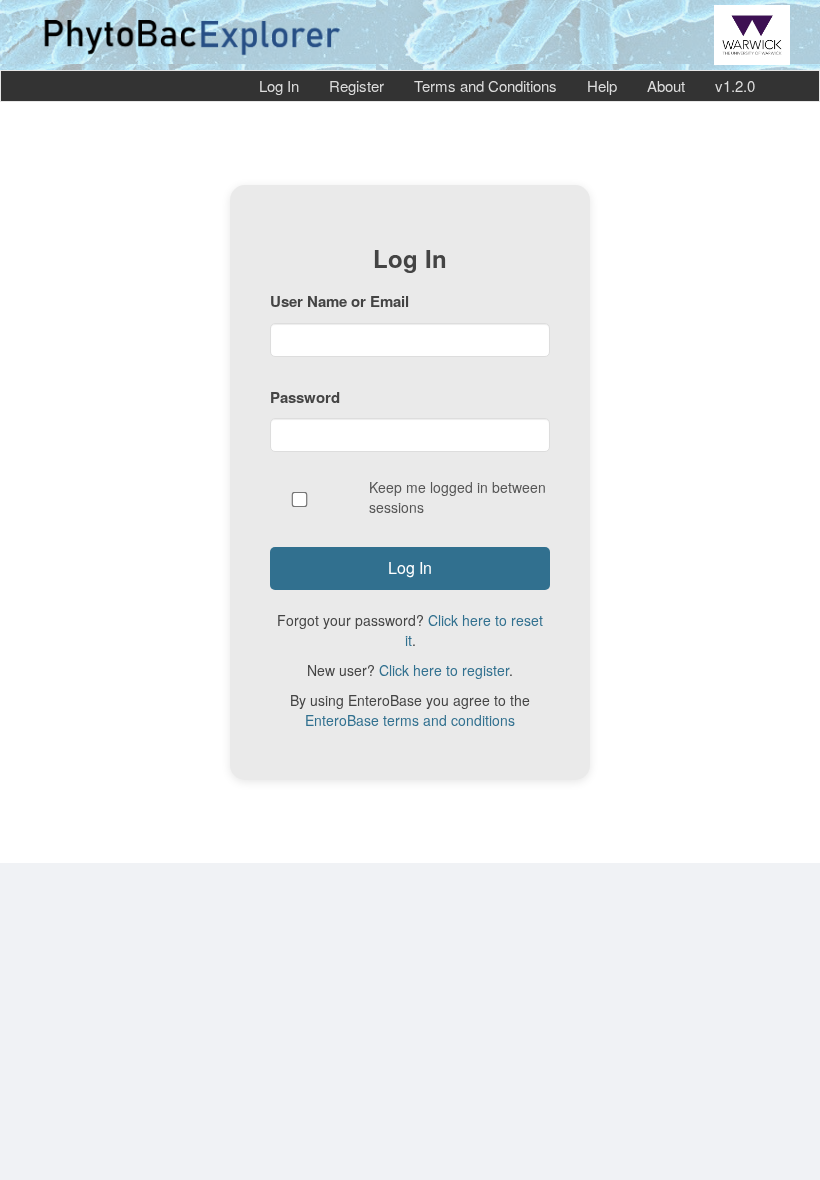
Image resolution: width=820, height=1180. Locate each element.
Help (602, 85)
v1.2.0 (735, 85)
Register (356, 85)
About (666, 85)
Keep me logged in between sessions (457, 497)
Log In (279, 85)
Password (305, 397)
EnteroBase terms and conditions (410, 720)
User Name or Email (339, 301)
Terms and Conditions (485, 85)
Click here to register (444, 670)
